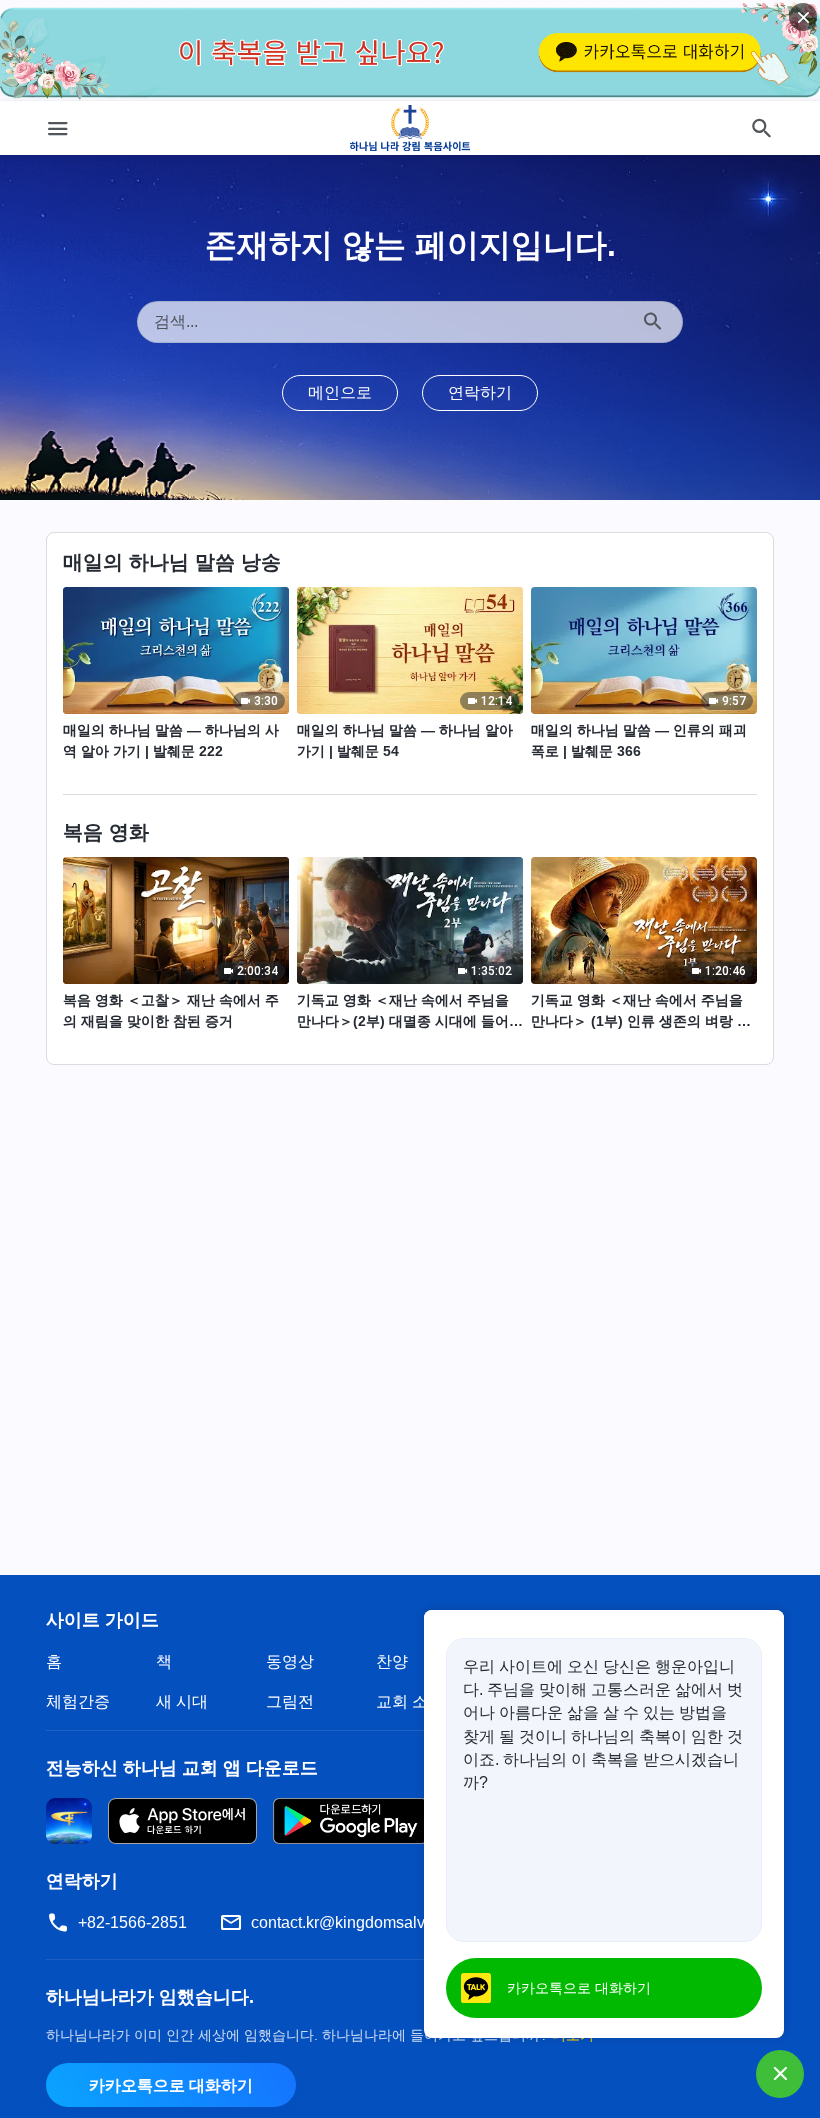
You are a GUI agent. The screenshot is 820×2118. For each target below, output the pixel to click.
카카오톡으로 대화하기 (171, 2085)
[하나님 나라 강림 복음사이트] (410, 128)
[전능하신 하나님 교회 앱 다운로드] (69, 1819)
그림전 (290, 1701)
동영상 (290, 1661)
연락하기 (480, 392)
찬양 (392, 1661)
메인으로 (340, 392)
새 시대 (182, 1701)
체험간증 (78, 1701)
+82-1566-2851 (132, 1922)
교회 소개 (410, 1701)
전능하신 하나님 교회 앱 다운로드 (182, 1768)
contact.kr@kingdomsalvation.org (369, 1922)
